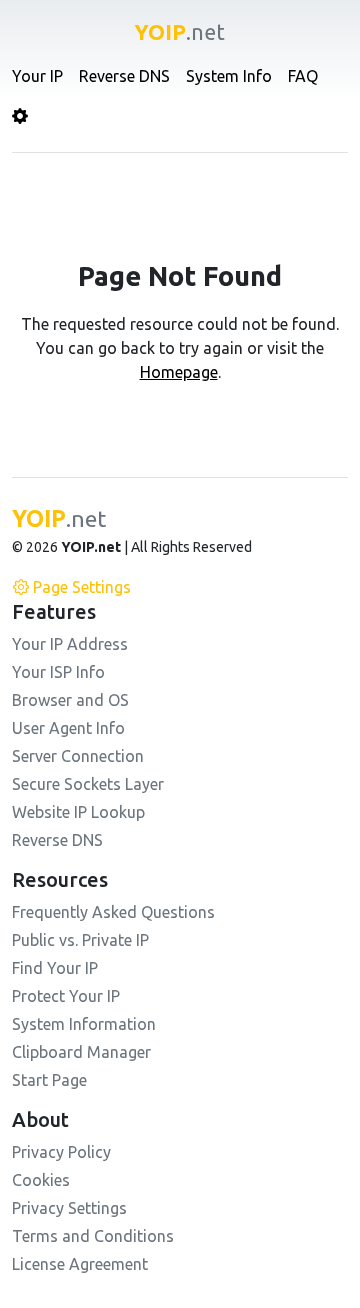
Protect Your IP (66, 996)
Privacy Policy (61, 1152)
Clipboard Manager (81, 1052)
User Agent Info (68, 728)
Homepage (179, 372)
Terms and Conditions (93, 1236)
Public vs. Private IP (80, 940)
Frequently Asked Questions (113, 912)
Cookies (41, 1180)
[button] (20, 116)
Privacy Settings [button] (69, 1208)
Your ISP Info (58, 672)
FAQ (303, 76)
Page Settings (82, 587)
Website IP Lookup (78, 812)
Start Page (49, 1080)
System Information (84, 1024)
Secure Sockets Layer (88, 784)
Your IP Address (70, 644)
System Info (229, 76)
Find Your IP (55, 968)
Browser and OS (70, 700)
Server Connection (78, 756)
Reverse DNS (124, 76)
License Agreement (80, 1264)
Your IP (37, 76)
